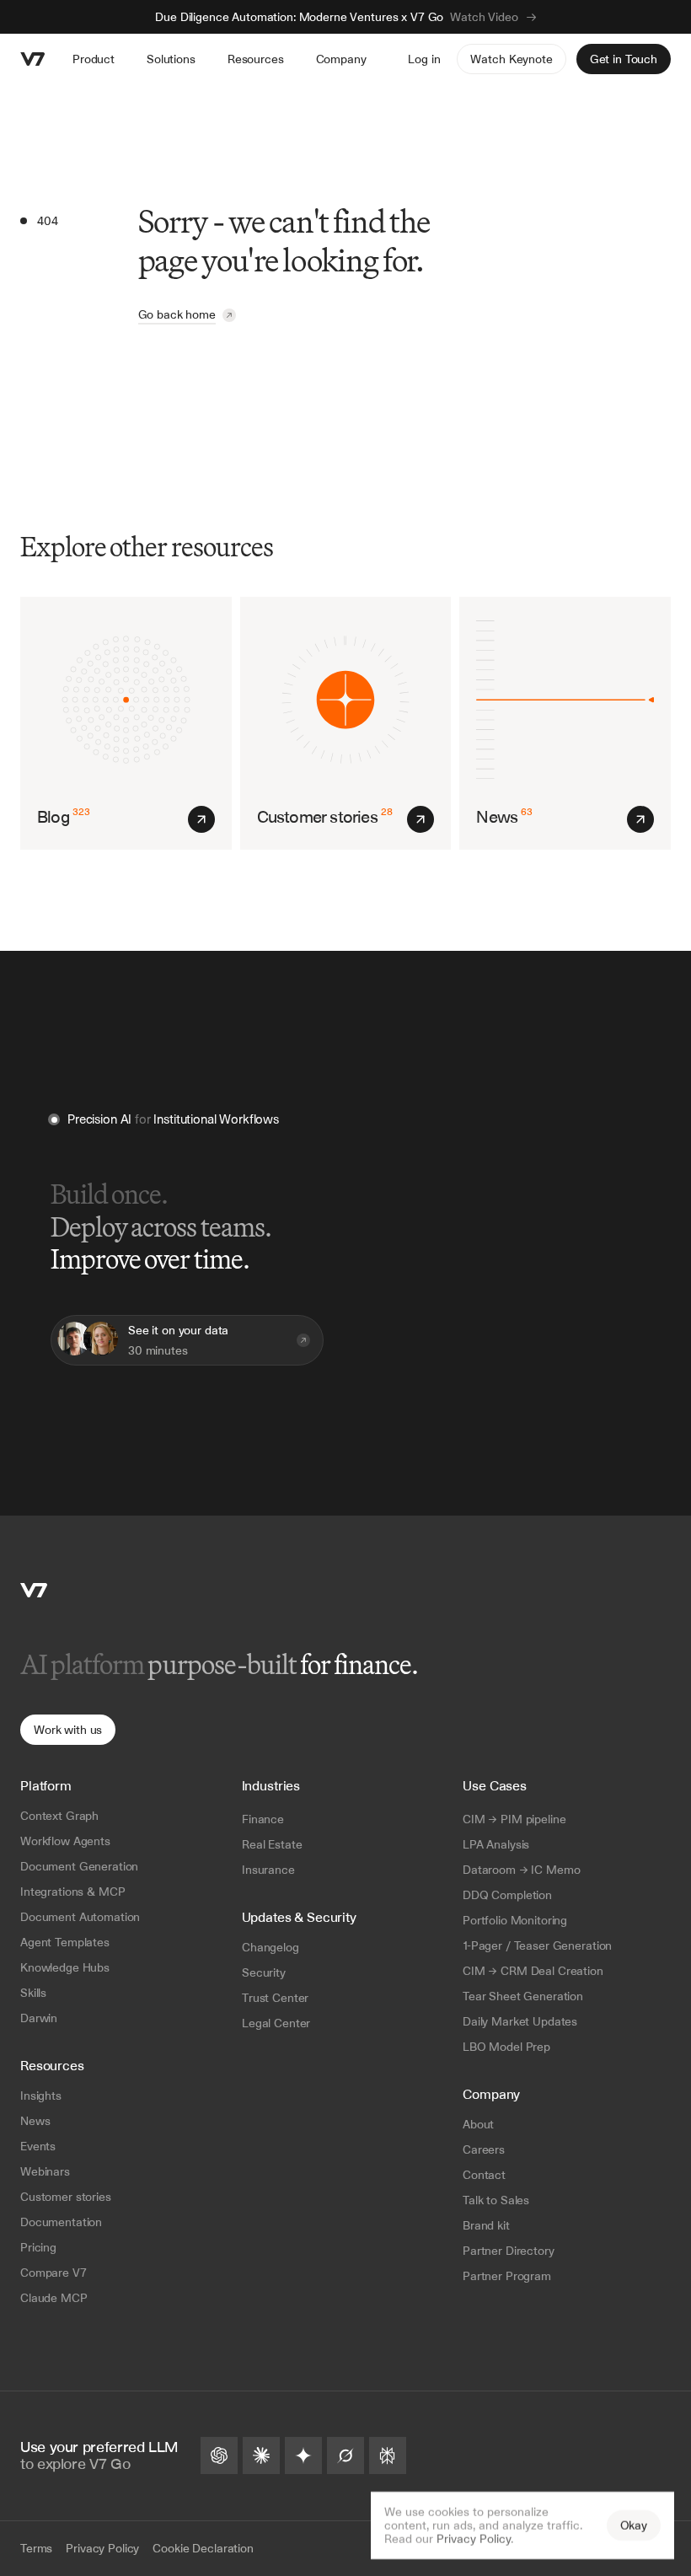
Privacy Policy (474, 2539)
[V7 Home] (34, 1590)
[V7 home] (33, 59)
